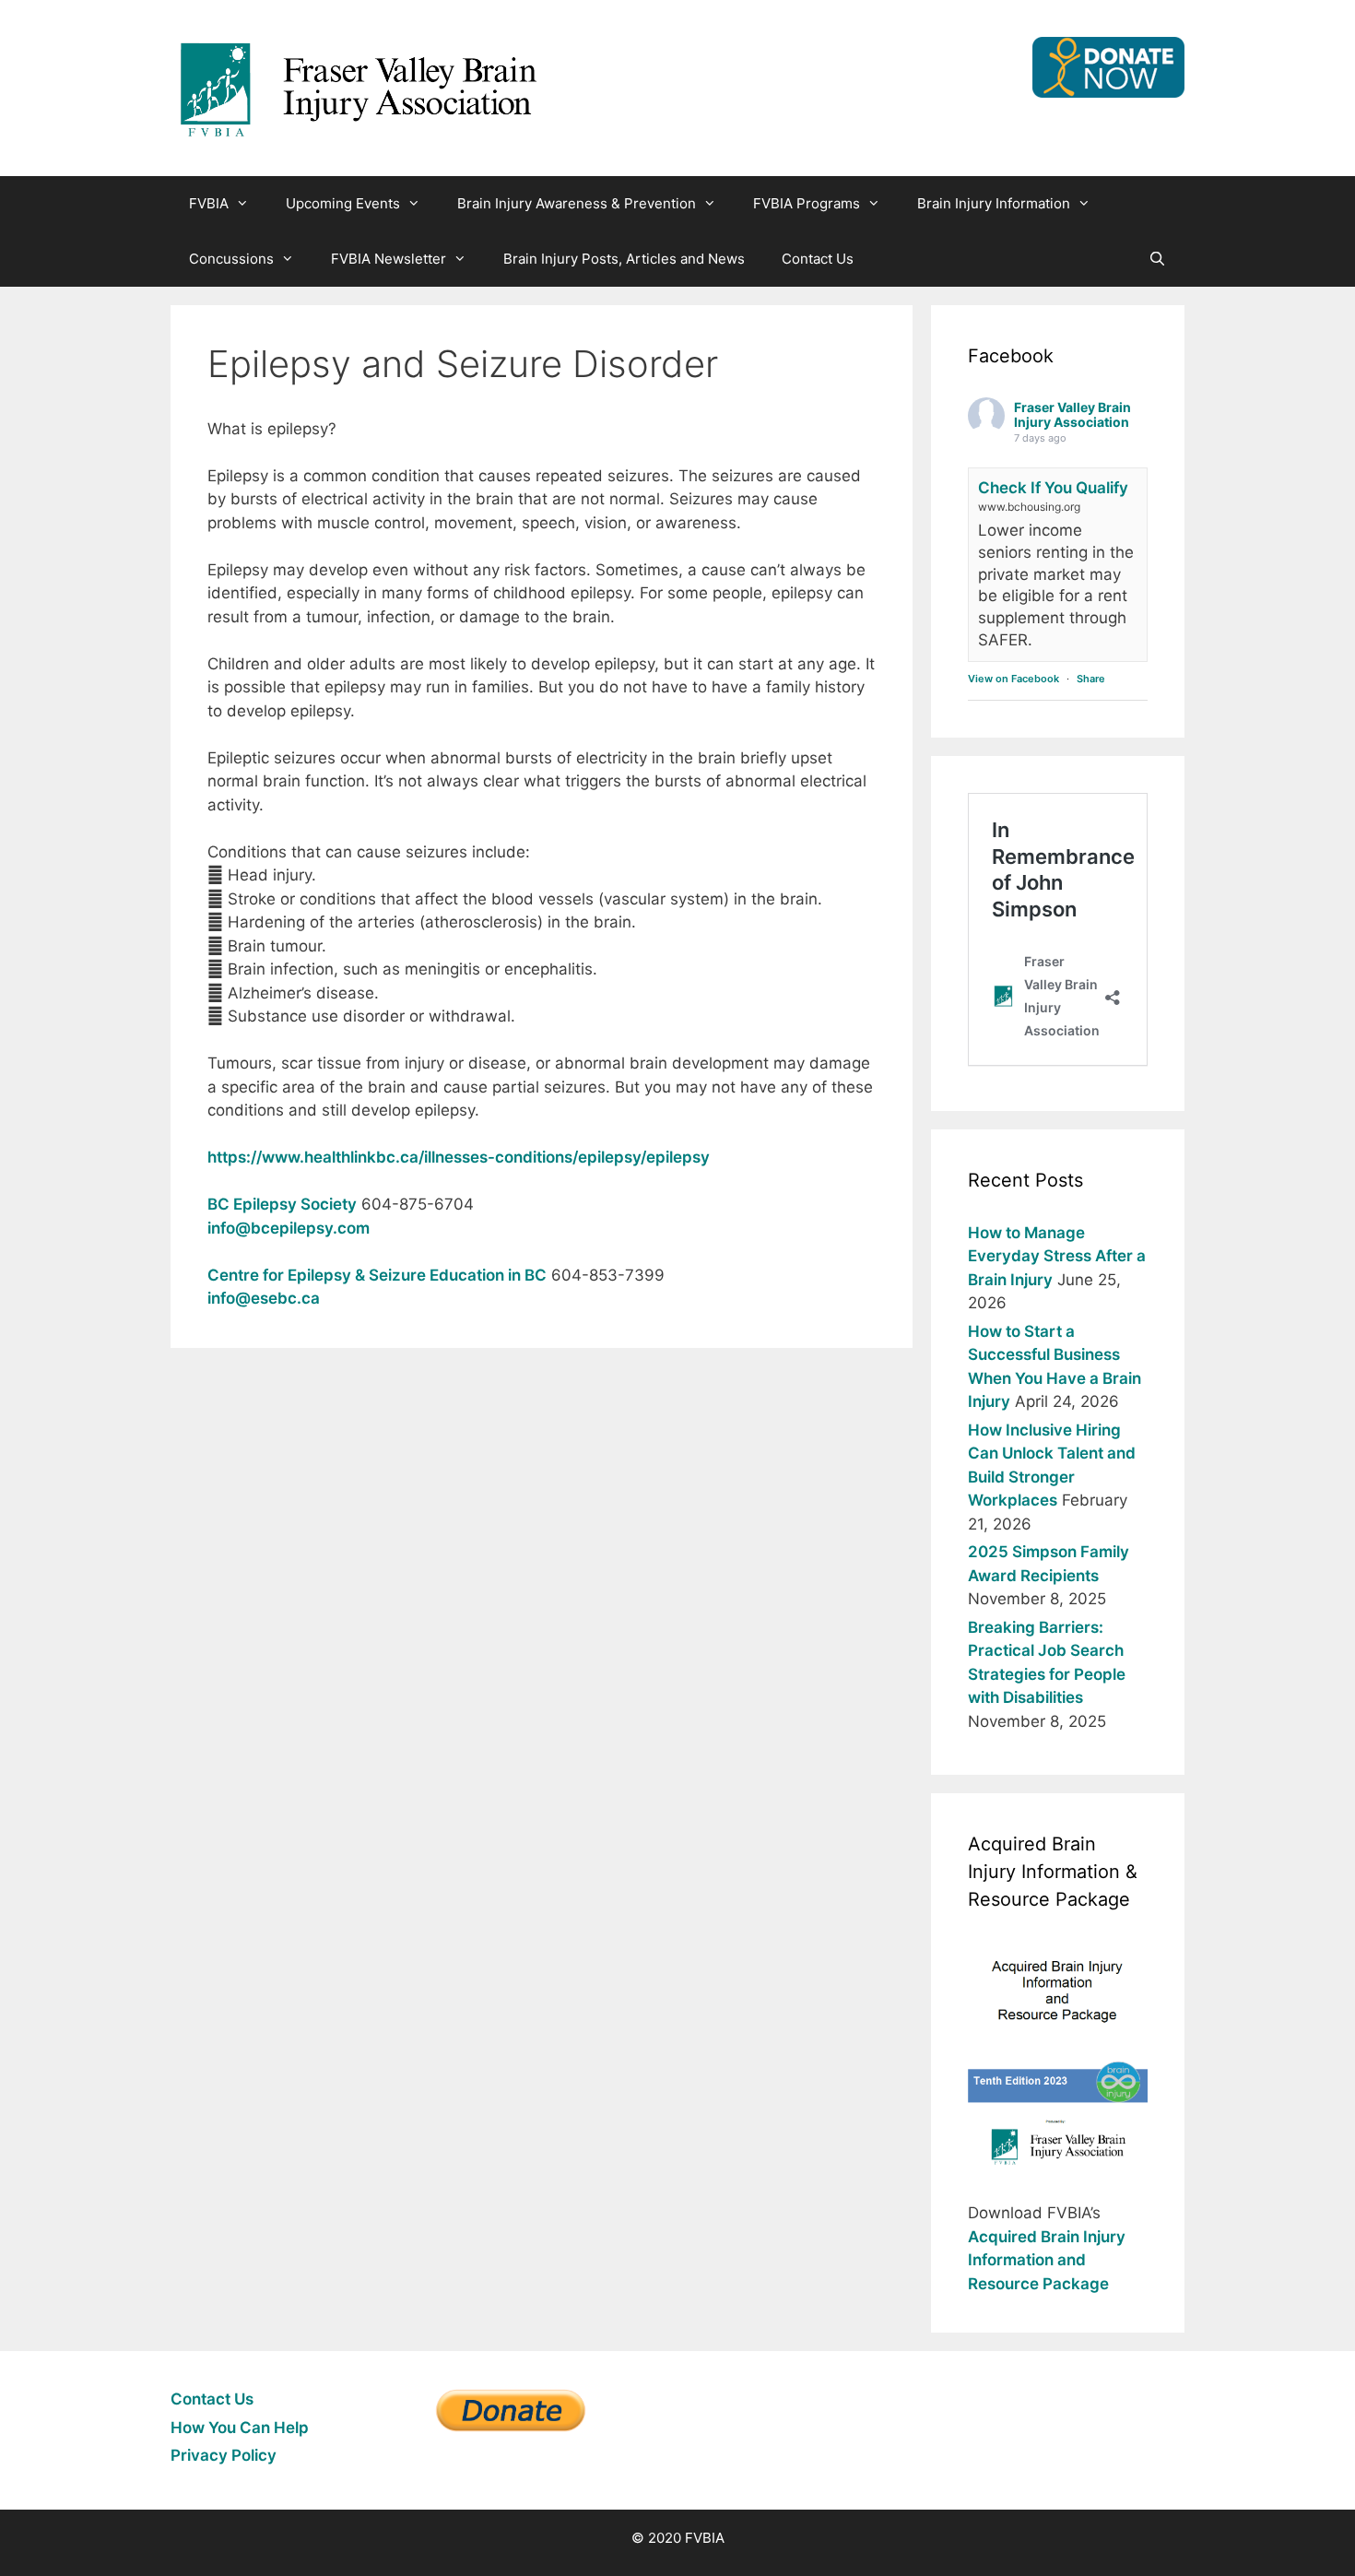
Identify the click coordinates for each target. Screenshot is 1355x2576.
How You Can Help (240, 2428)
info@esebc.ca (264, 1298)
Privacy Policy (224, 2455)
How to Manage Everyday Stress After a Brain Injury (1057, 1256)
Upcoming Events (343, 203)
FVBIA (209, 203)
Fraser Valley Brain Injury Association (1072, 415)
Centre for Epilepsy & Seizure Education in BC (377, 1275)
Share (1091, 679)
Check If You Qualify (1053, 488)
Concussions (231, 259)
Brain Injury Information (994, 203)
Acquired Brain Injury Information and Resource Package (1047, 2260)
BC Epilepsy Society (282, 1204)
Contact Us (818, 259)
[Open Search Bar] (1157, 259)
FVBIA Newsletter (389, 259)
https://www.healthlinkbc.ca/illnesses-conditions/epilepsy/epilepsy (459, 1157)
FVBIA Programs (807, 203)
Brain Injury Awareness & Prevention (577, 203)
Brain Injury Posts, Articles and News (624, 259)
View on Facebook (1013, 679)
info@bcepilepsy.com (289, 1228)
